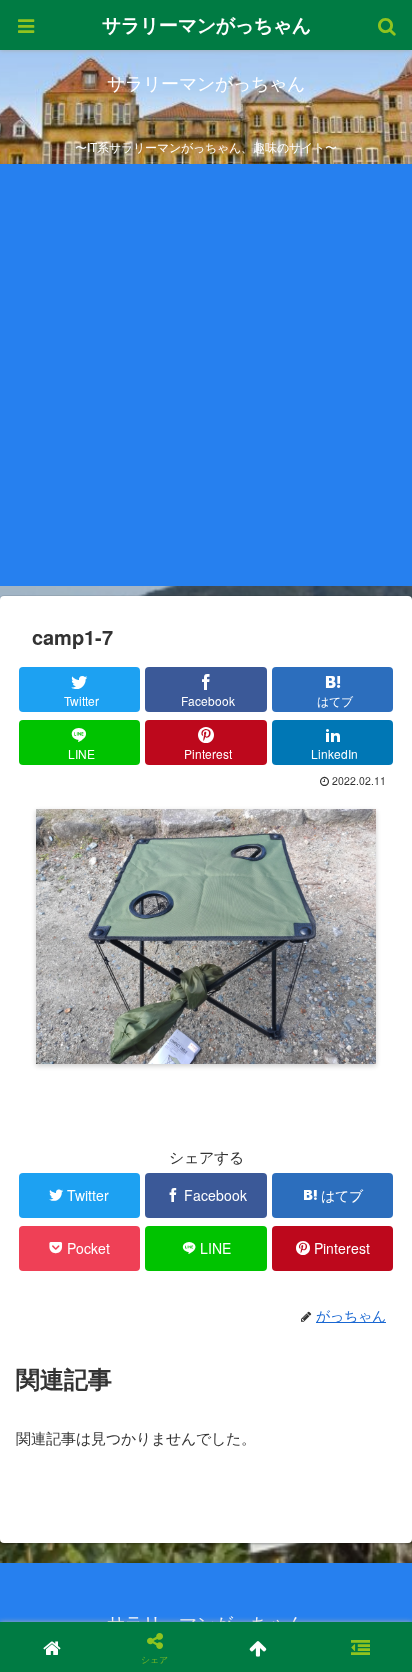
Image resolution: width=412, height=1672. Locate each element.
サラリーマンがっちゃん (206, 24)
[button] (360, 1646)
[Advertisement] (206, 380)
